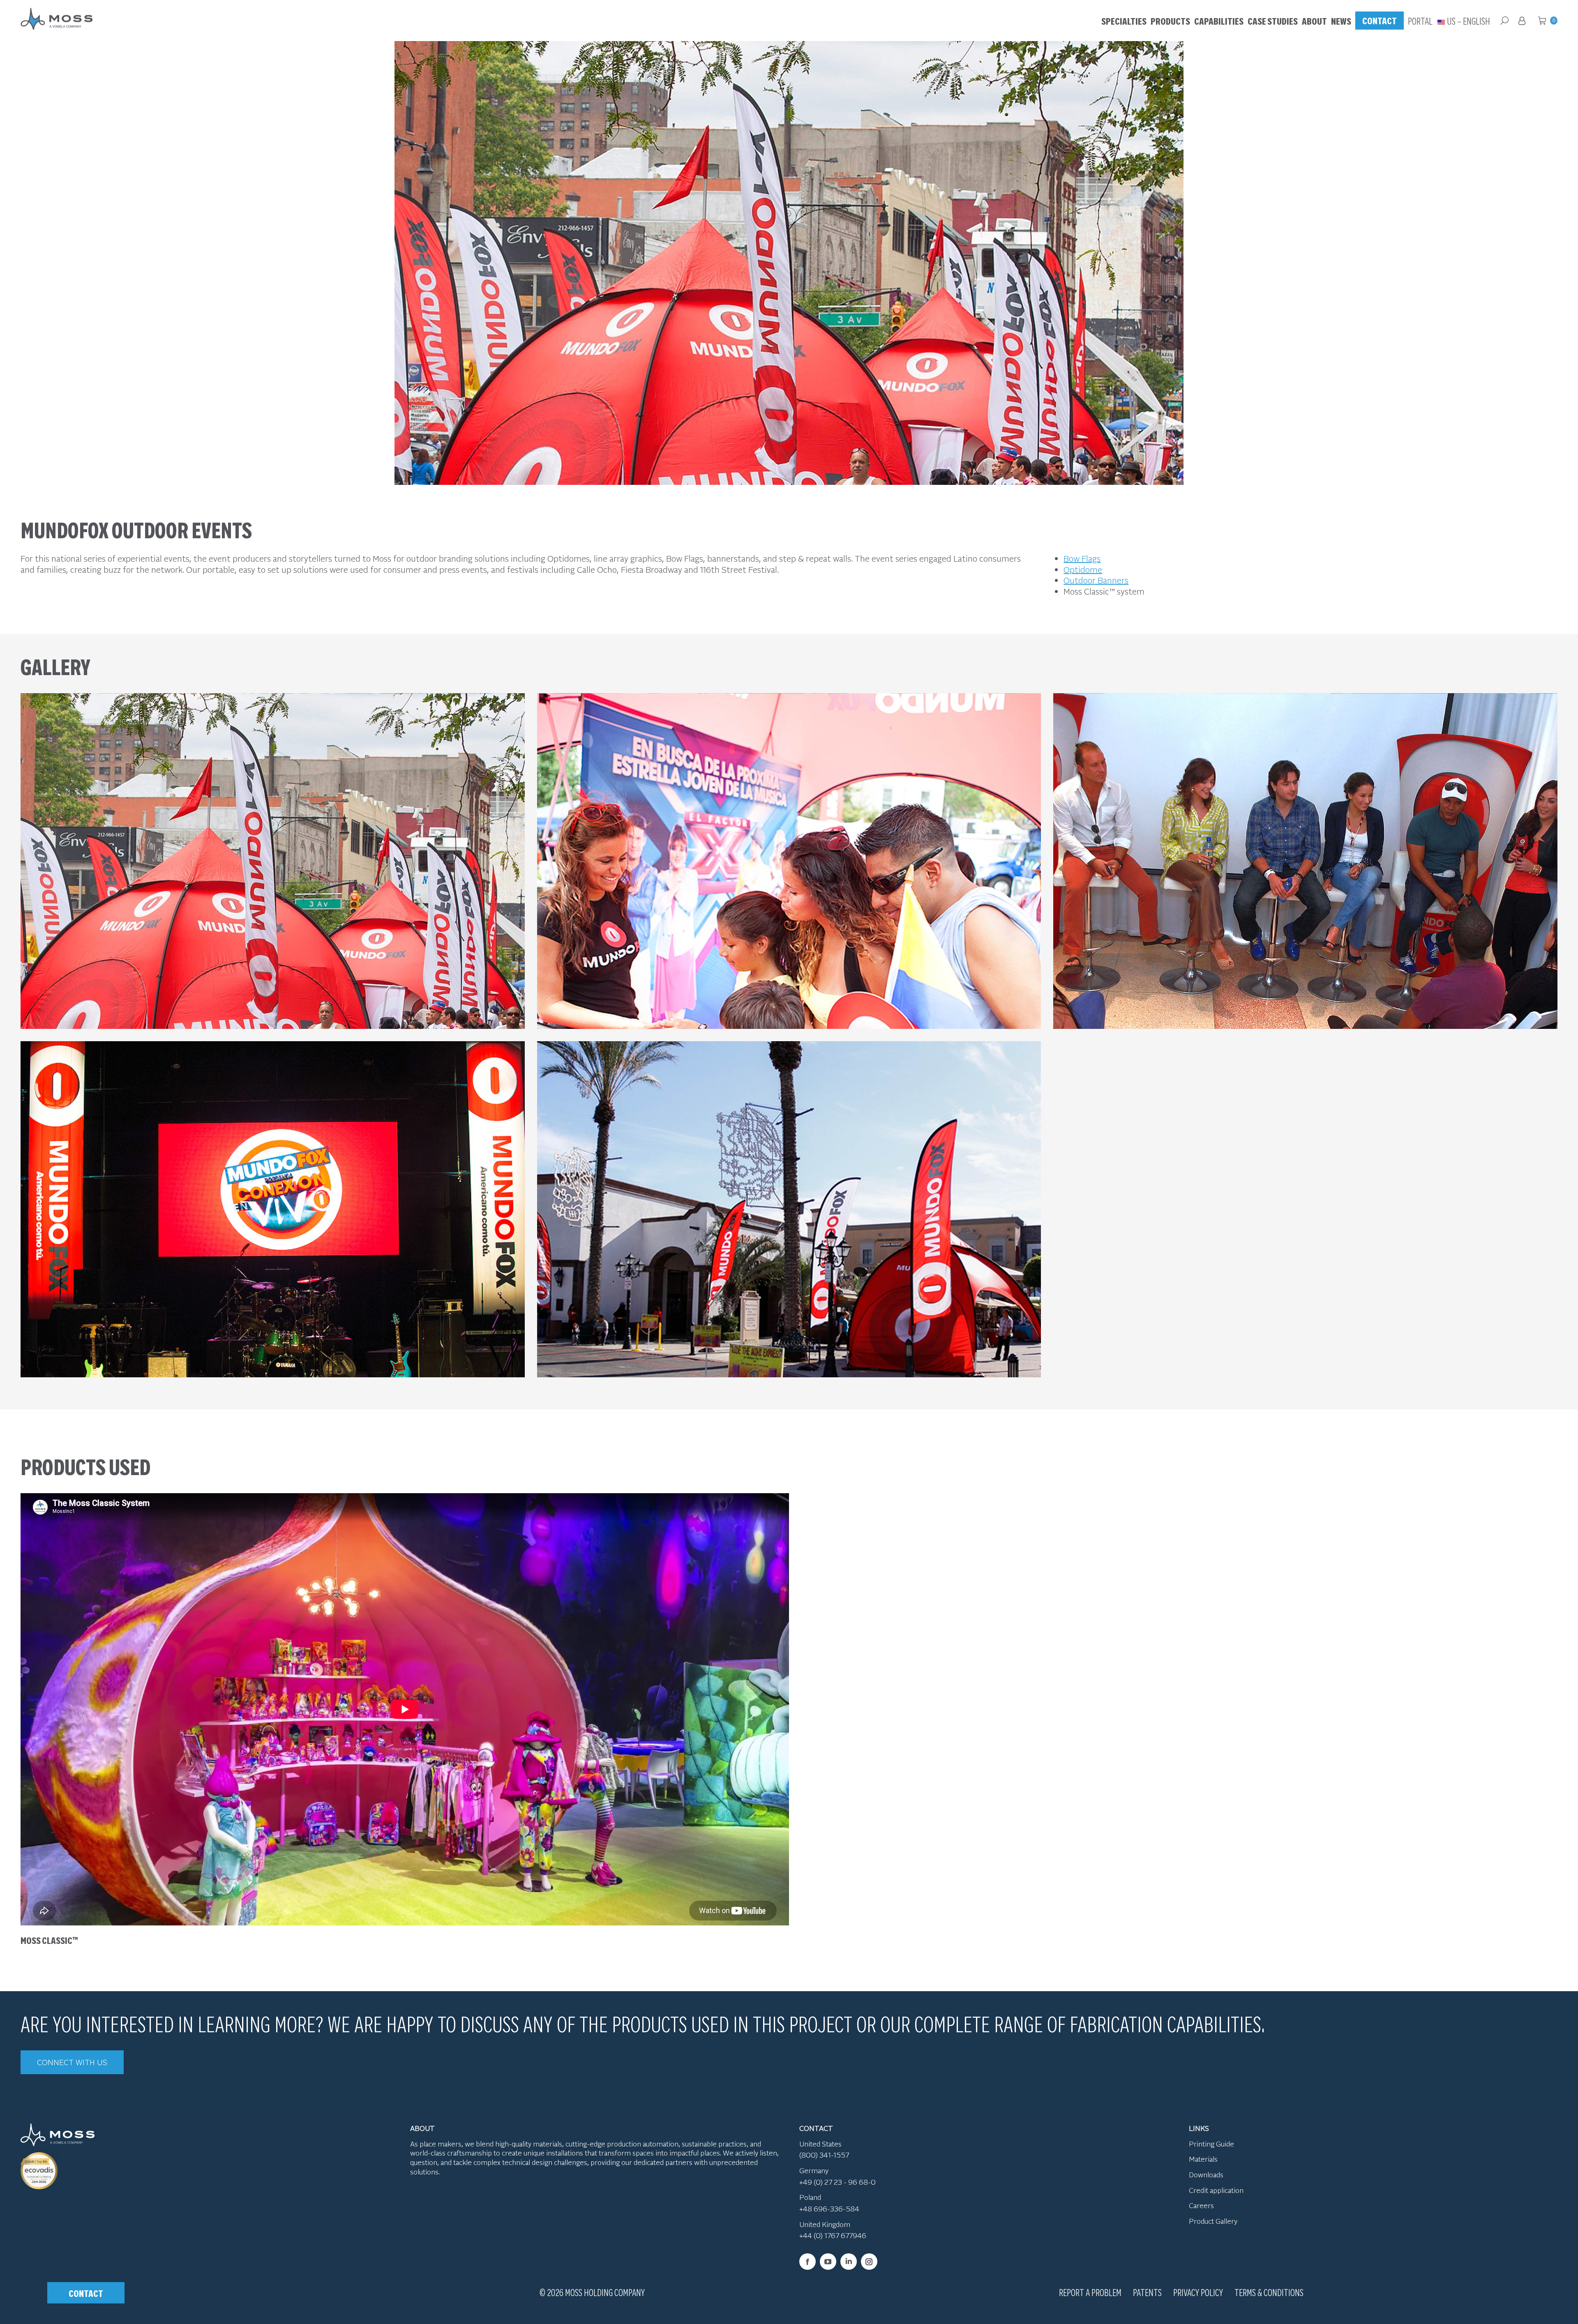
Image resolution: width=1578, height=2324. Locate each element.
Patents (1147, 2292)
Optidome (1083, 569)
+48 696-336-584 (829, 2209)
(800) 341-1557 (824, 2155)
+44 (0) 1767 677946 (833, 2235)
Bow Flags (1082, 558)
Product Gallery (1213, 2221)
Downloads (1206, 2174)
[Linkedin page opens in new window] (849, 2262)
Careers (1201, 2205)
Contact (86, 2293)
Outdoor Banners (1096, 580)
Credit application (1216, 2190)
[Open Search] (1504, 21)
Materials (1203, 2159)
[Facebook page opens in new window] (807, 2262)
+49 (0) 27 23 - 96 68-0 (837, 2182)
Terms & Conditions (1269, 2292)
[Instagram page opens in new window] (869, 2262)
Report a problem (1090, 2292)
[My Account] (1523, 21)
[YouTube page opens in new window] (828, 2262)
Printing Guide (1211, 2144)
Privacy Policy (1198, 2292)
